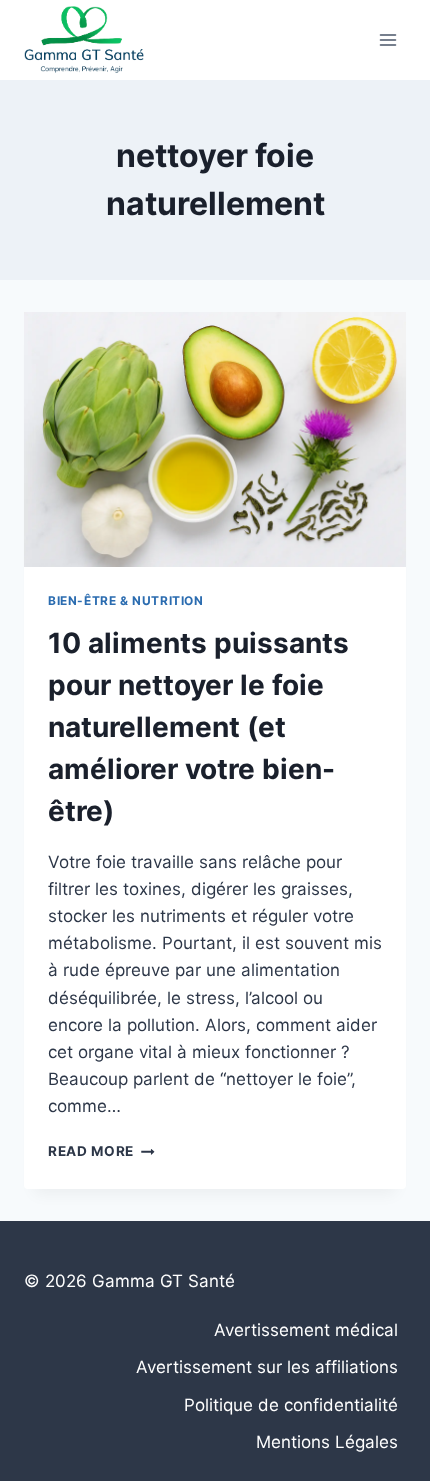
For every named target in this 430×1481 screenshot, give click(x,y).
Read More (101, 1151)
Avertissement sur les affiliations (267, 1367)
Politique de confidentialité (291, 1405)
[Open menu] (387, 39)
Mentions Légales (327, 1442)
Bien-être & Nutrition (126, 600)
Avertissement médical (306, 1330)
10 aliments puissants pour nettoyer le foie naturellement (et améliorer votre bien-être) (198, 727)
